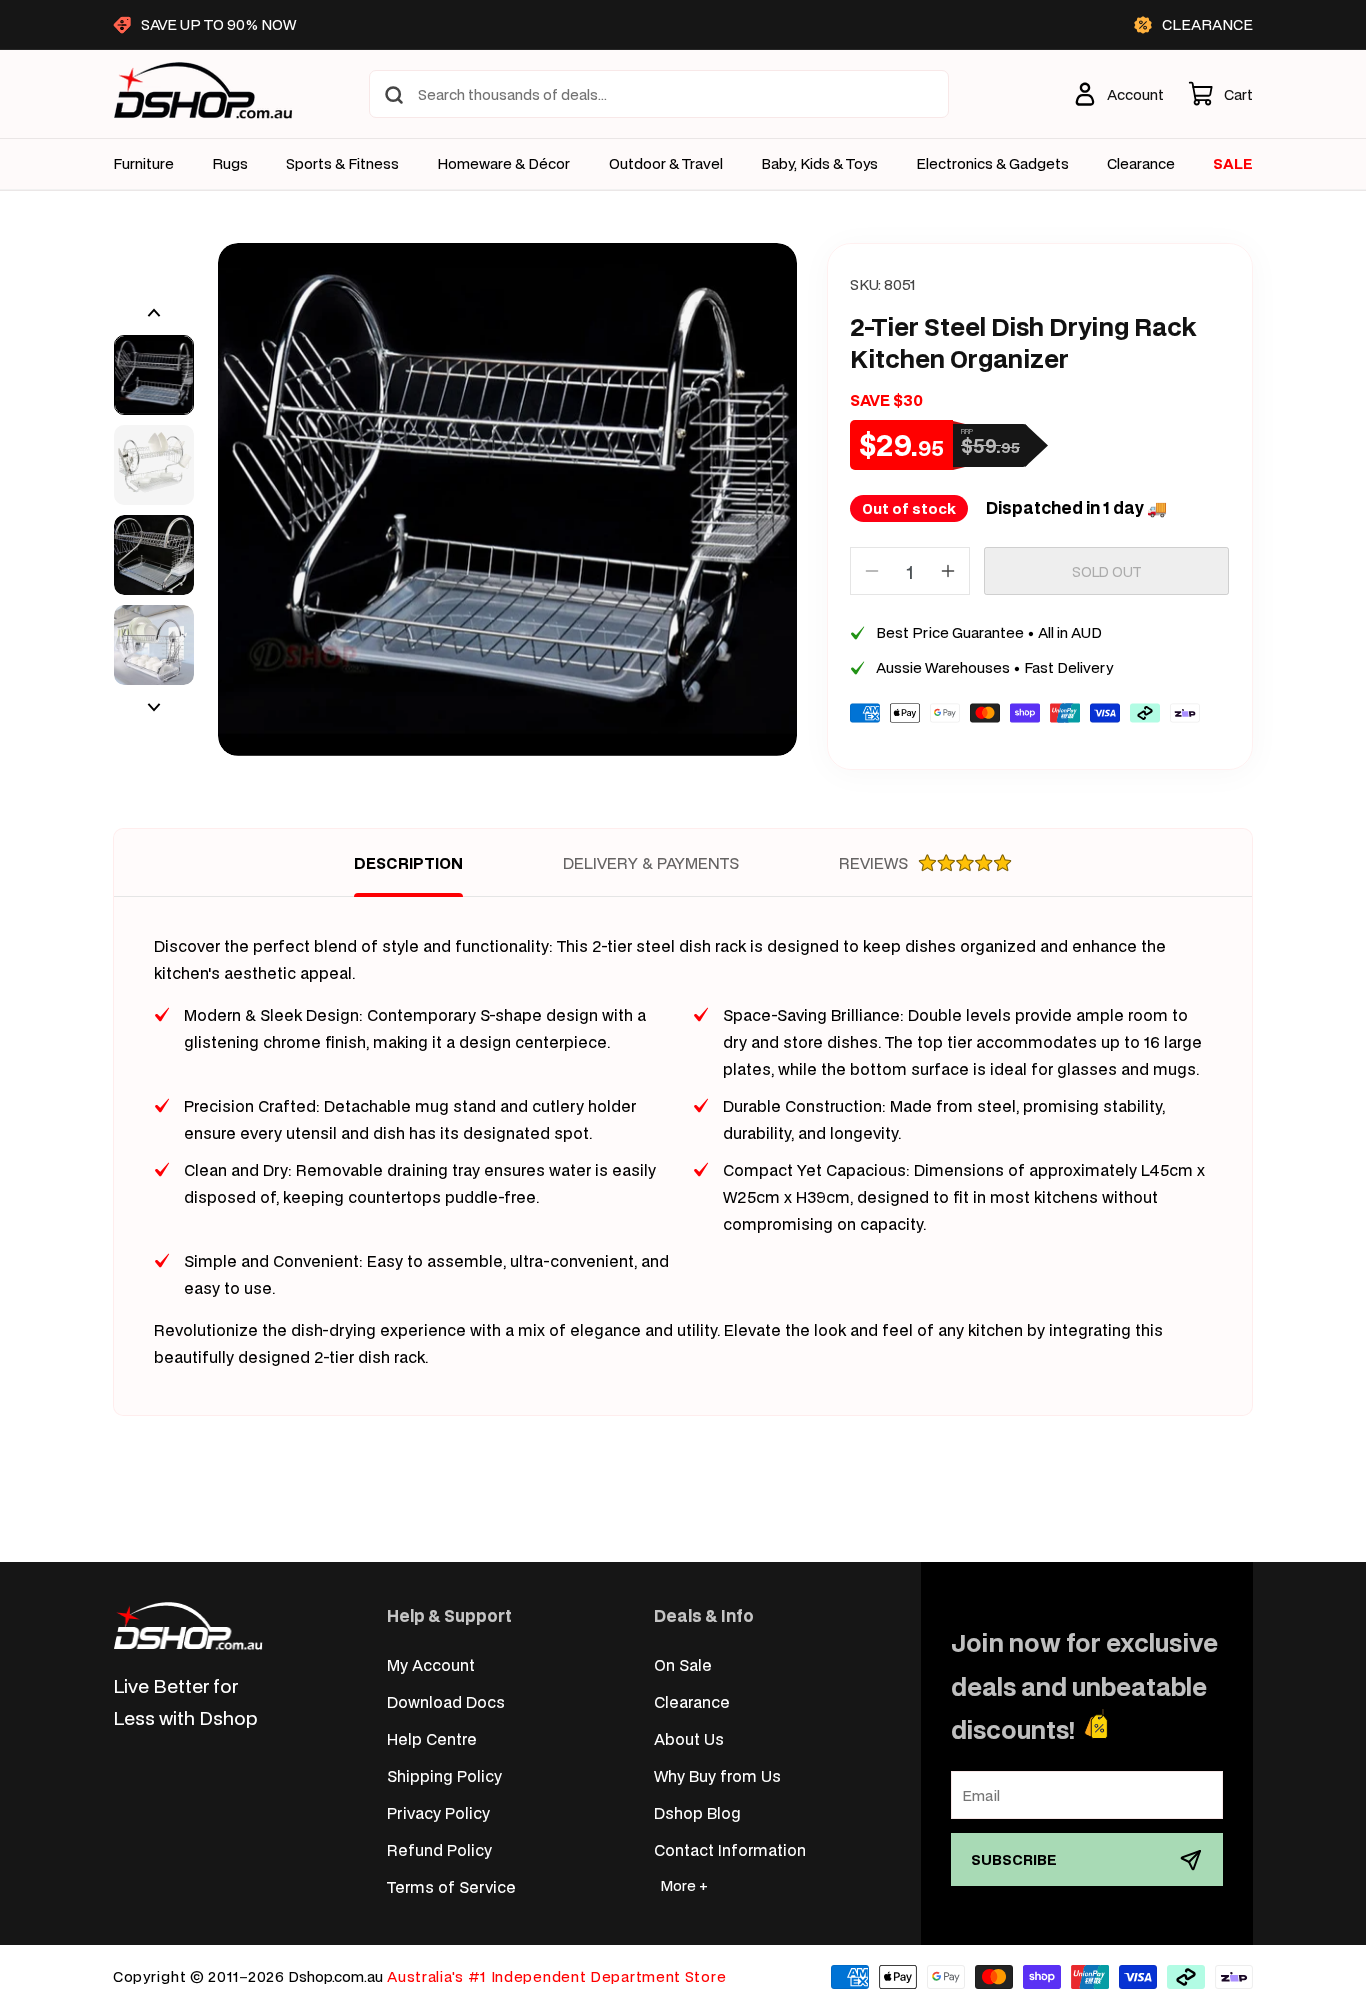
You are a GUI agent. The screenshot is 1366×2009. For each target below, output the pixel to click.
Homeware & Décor (503, 164)
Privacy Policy (438, 1812)
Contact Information (730, 1849)
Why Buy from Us (717, 1775)
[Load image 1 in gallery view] (154, 375)
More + (684, 1885)
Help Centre (432, 1738)
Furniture (143, 164)
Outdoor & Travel (666, 164)
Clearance (692, 1701)
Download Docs (446, 1701)
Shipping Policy (444, 1775)
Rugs (230, 164)
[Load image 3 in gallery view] (154, 555)
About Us (689, 1738)
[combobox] (659, 94)
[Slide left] (154, 313)
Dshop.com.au (335, 1976)
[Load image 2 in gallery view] (154, 465)
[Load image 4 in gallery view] (154, 645)
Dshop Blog (697, 1812)
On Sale (683, 1664)
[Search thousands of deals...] (394, 95)
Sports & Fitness (342, 164)
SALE (1233, 163)
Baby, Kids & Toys (819, 164)
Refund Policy (439, 1849)
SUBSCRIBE (1014, 1859)
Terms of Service (451, 1886)
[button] (1220, 94)
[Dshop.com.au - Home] (188, 1625)
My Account (431, 1664)
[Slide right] (154, 707)
